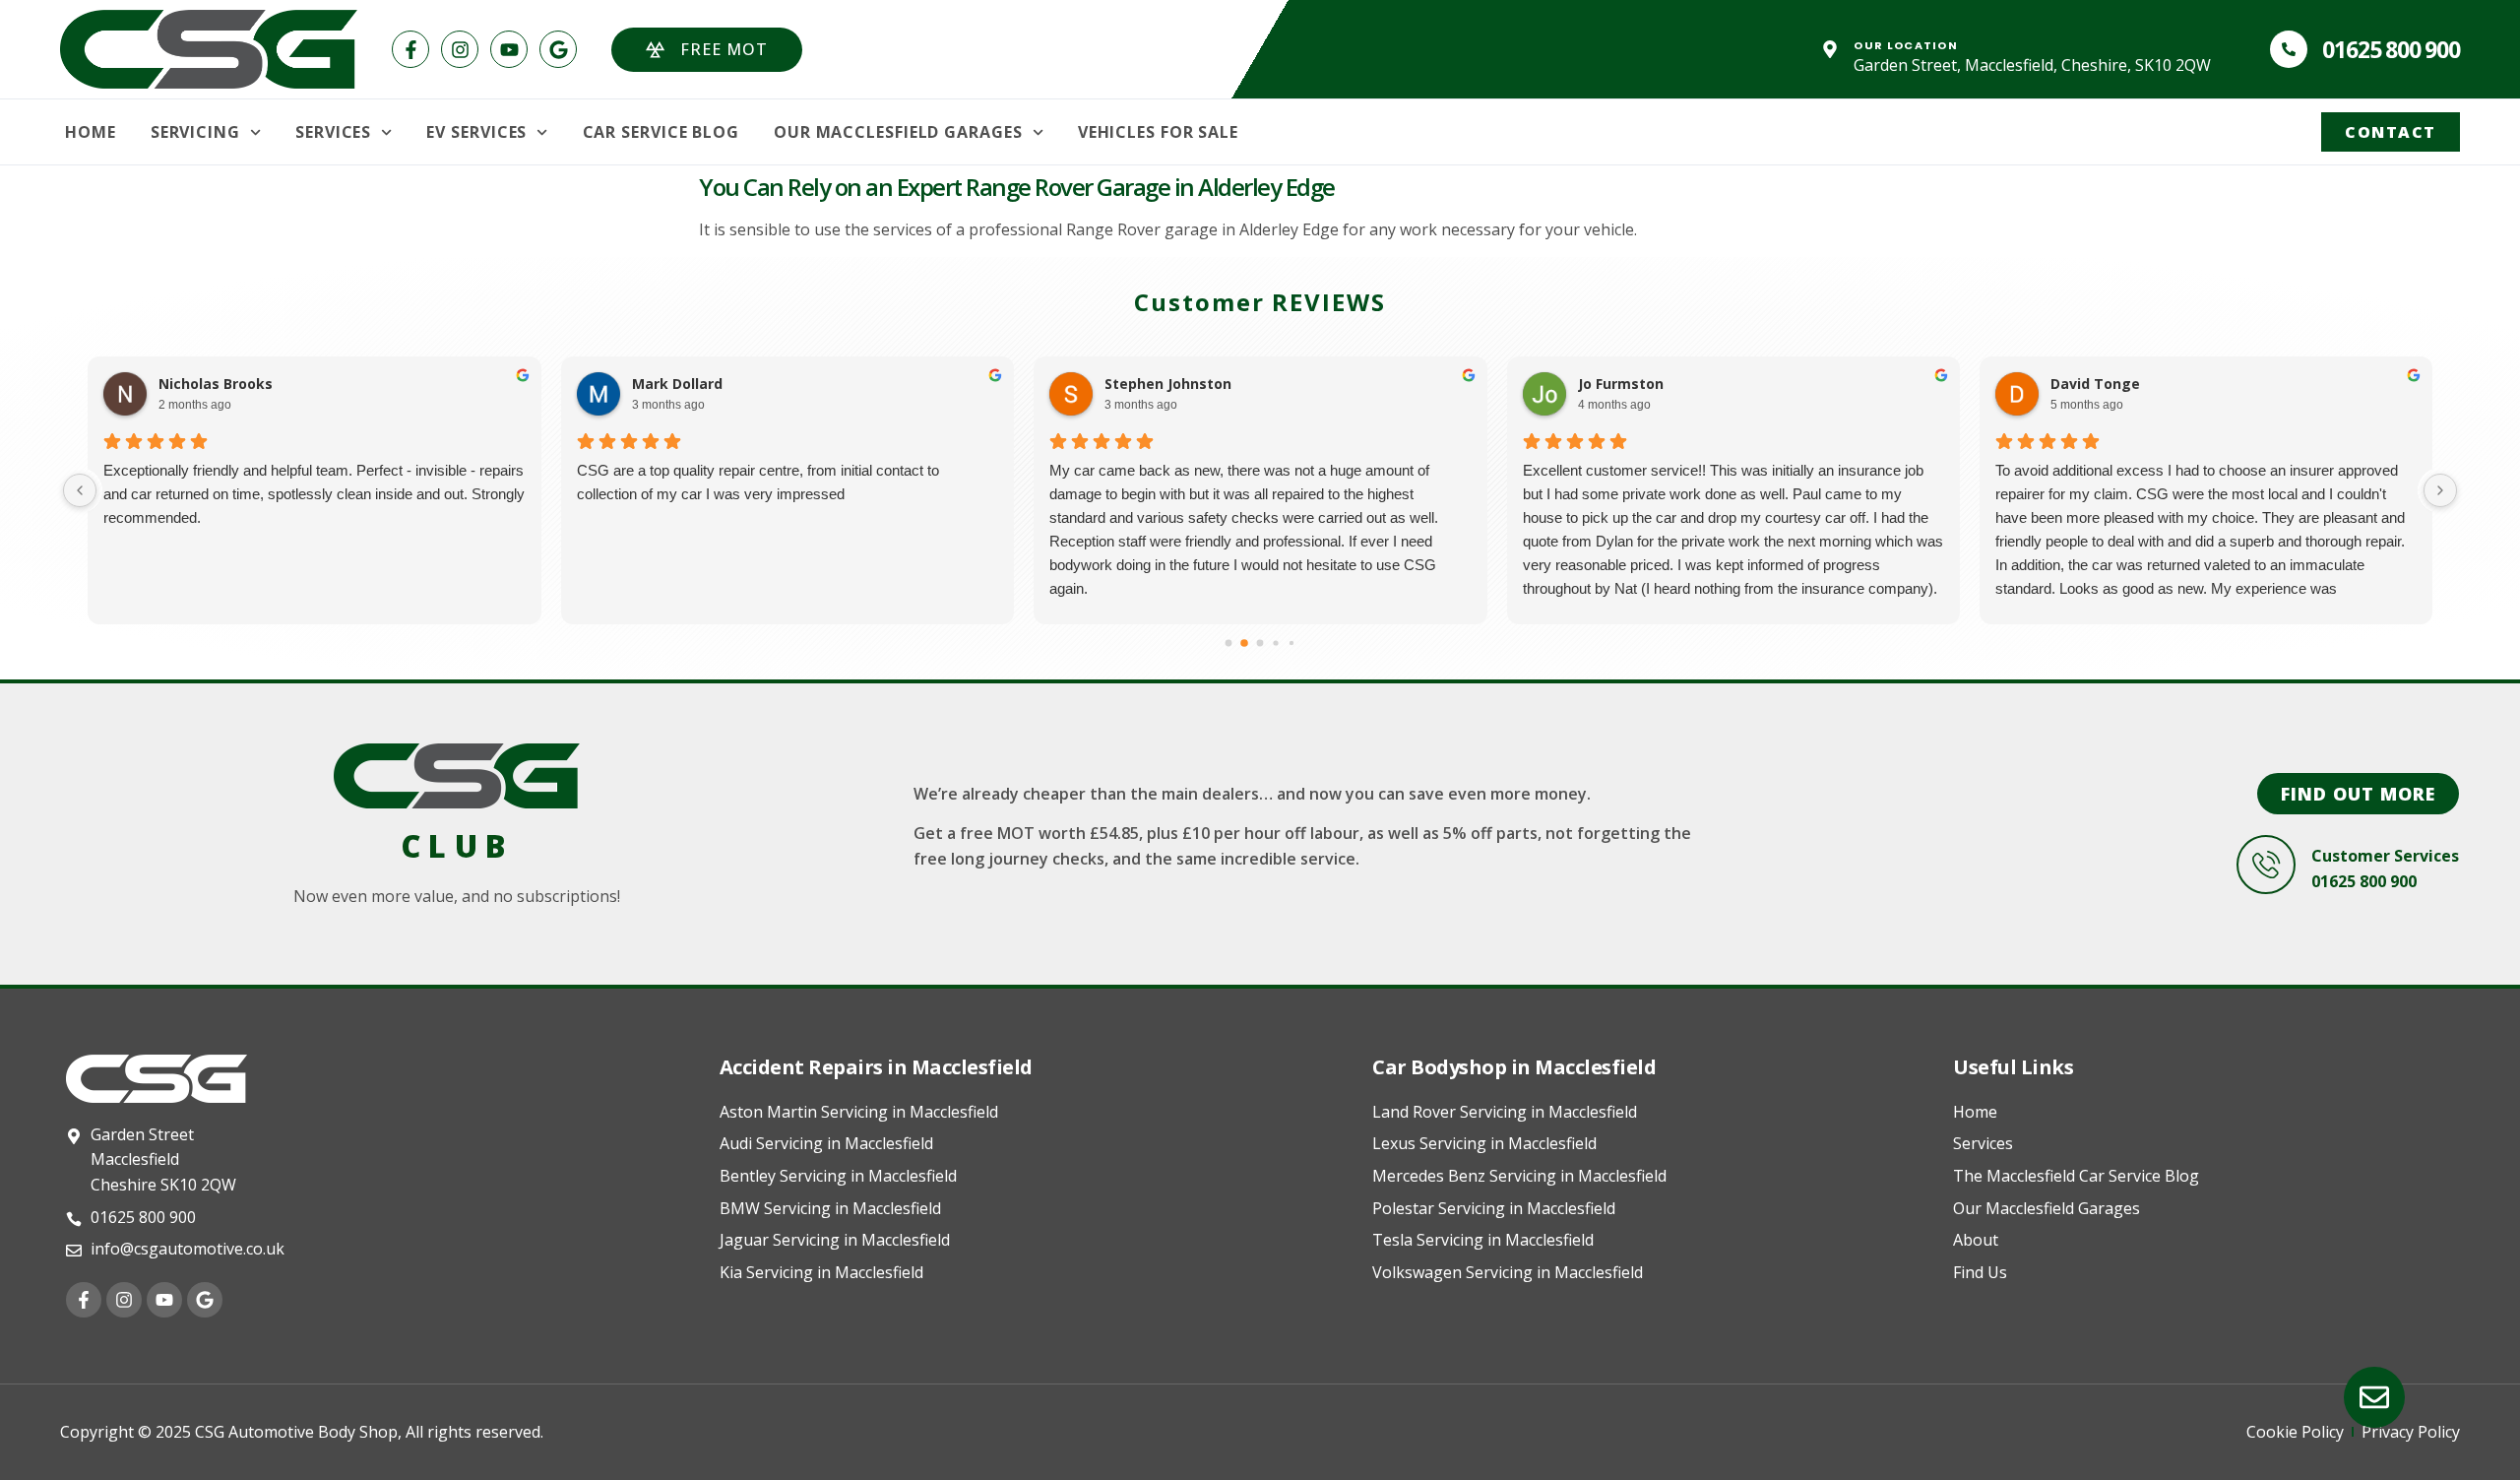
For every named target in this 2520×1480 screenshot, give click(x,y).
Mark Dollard (677, 384)
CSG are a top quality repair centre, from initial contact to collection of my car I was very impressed (758, 482)
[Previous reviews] (80, 490)
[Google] (558, 49)
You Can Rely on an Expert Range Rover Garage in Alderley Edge (1017, 187)
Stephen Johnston (1168, 384)
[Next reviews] (2440, 490)
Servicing (195, 132)
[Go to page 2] (1260, 643)
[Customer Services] (2266, 865)
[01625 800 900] (2289, 49)
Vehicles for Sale (1158, 132)
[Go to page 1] (1244, 643)
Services (333, 132)
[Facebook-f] (410, 49)
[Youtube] (509, 49)
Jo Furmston (1621, 384)
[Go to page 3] (1275, 643)
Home (91, 132)
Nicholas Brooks (216, 384)
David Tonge (2095, 384)
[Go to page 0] (1229, 643)
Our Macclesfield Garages (898, 132)
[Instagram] (460, 49)
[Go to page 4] (1291, 643)
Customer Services (2385, 856)
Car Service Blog (661, 132)
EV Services (476, 132)
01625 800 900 (2391, 49)
